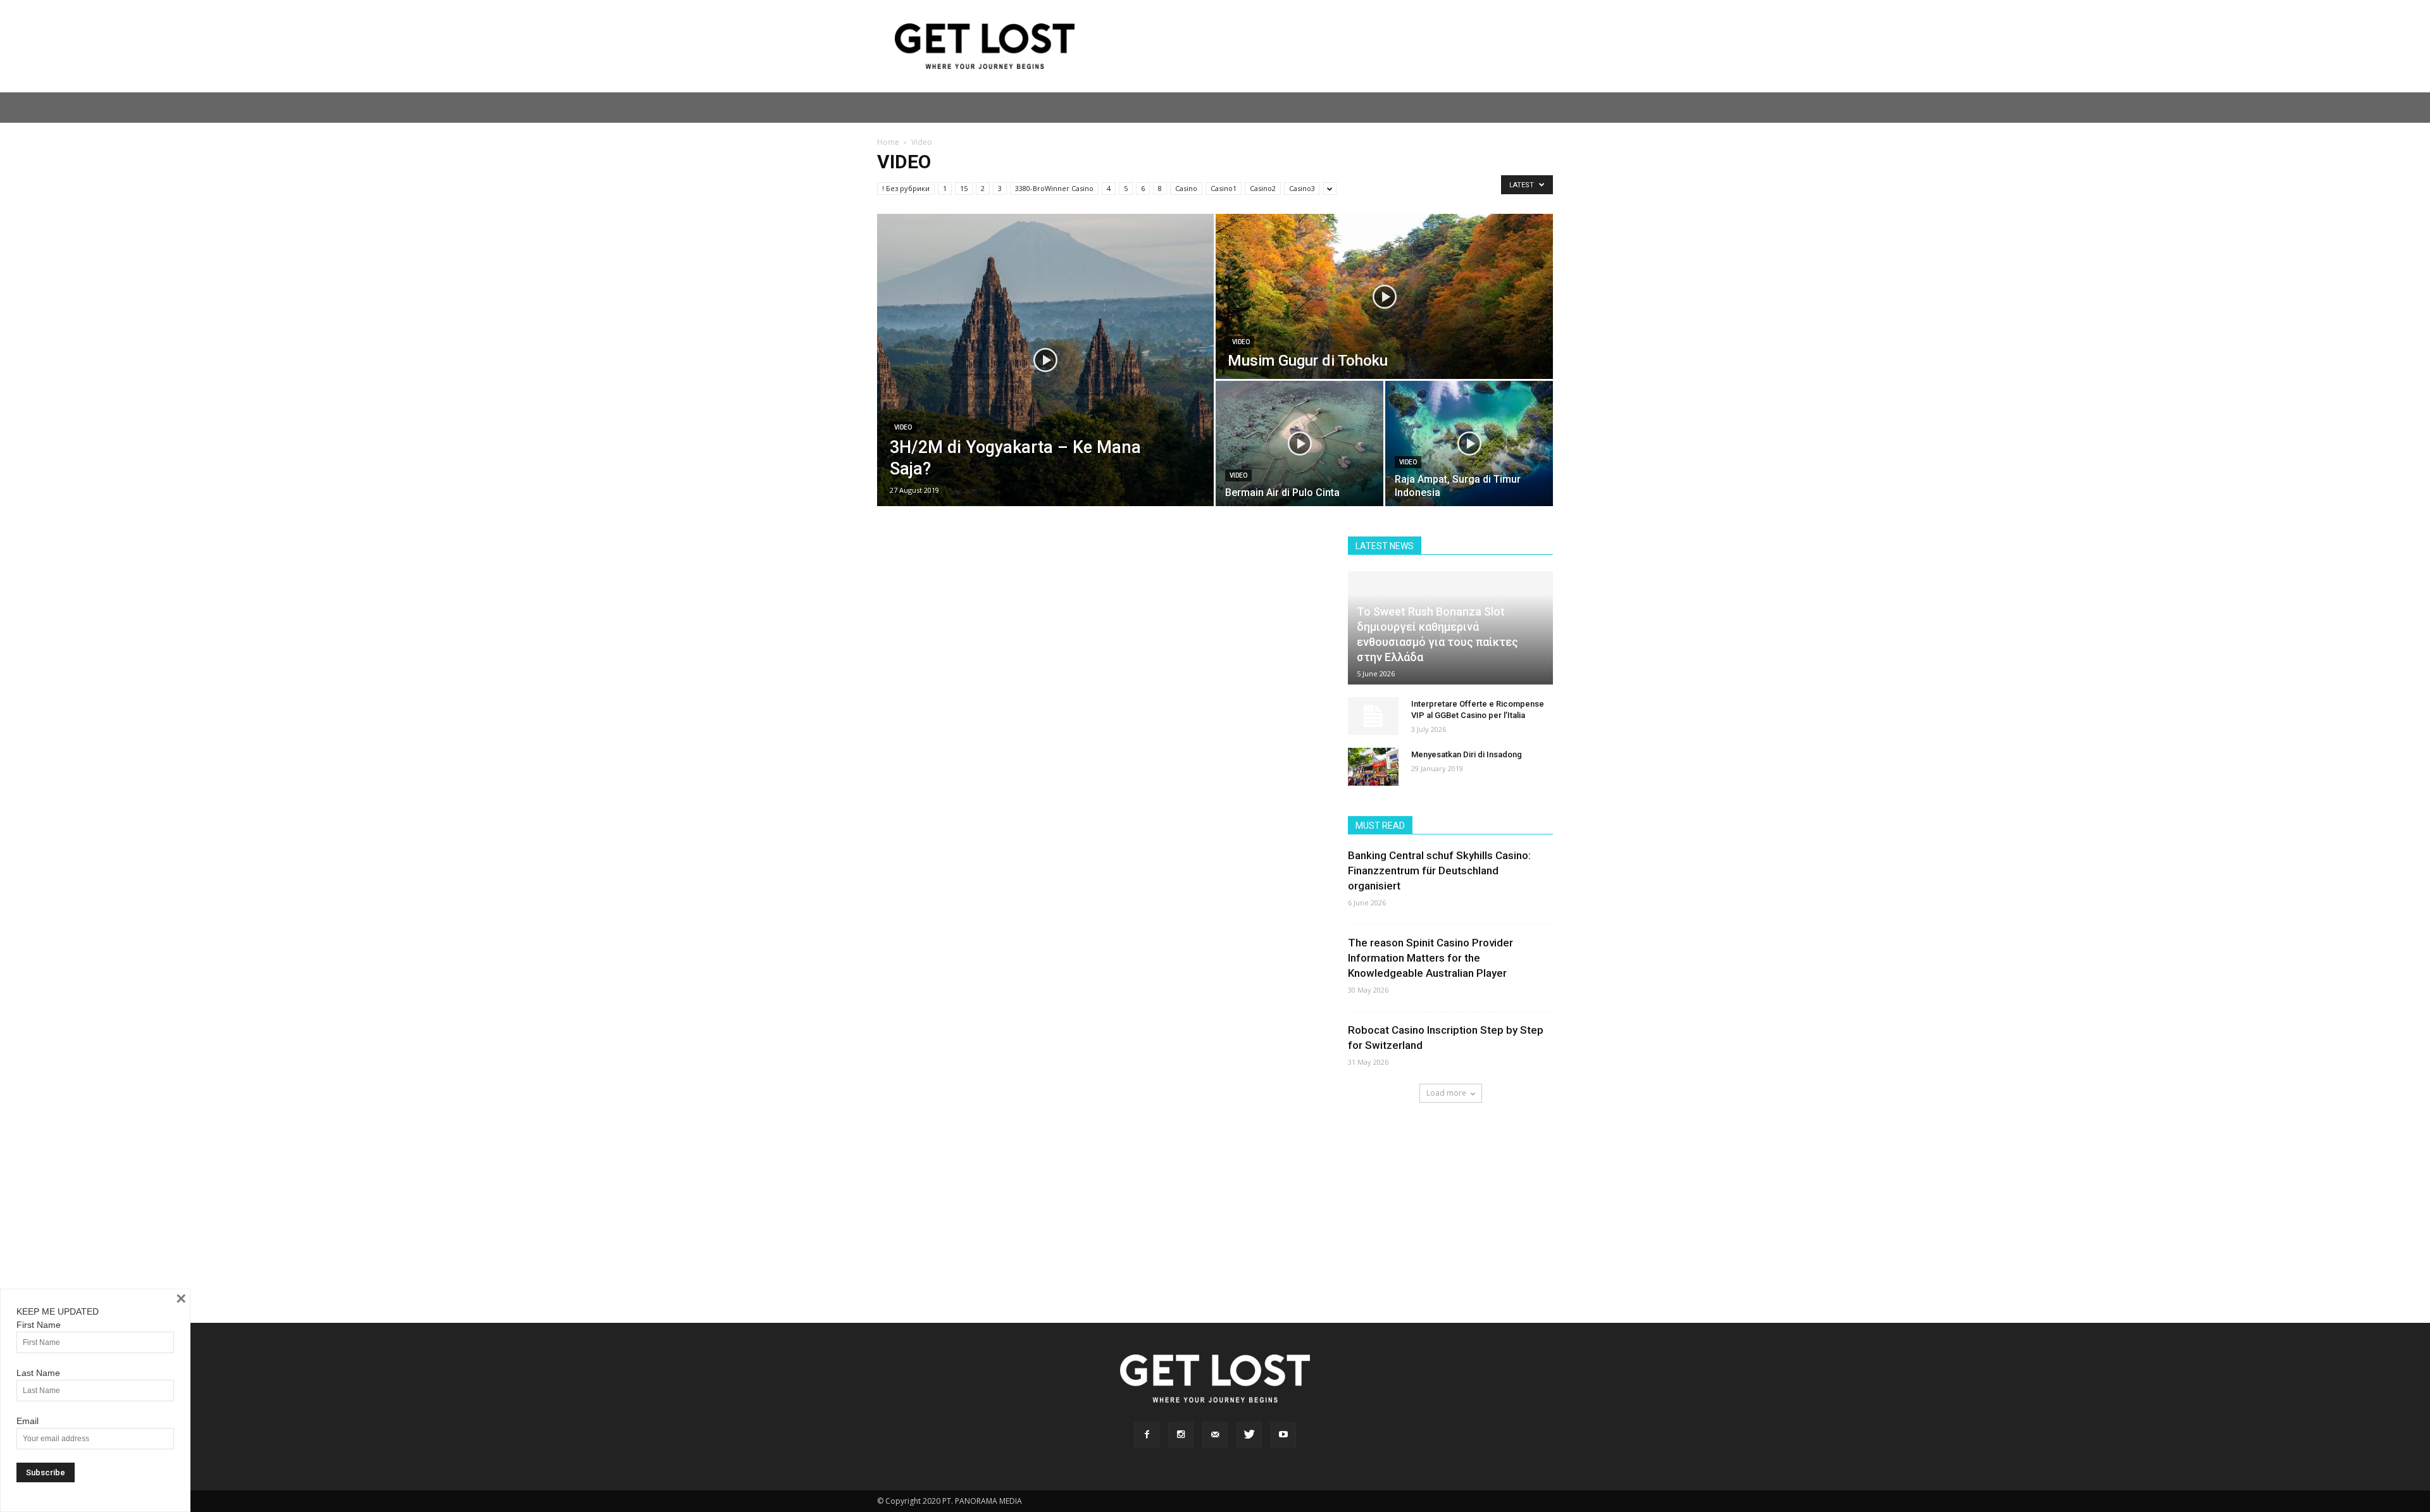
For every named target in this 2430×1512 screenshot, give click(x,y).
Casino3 (1302, 188)
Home (888, 142)
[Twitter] (1249, 1435)
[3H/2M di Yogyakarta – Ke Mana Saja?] (1045, 360)
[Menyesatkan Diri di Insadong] (1373, 767)
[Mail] (1215, 1435)
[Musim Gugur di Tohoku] (1384, 296)
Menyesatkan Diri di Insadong (1467, 754)
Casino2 (1263, 188)
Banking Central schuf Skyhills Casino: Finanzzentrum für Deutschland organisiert (1439, 871)
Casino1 (1224, 188)
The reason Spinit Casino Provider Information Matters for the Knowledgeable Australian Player (1430, 958)
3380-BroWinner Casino (1054, 188)
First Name (39, 1325)
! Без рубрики (906, 188)
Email (28, 1421)
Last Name (38, 1373)
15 (964, 188)
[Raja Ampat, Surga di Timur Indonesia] (1469, 443)
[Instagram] (1181, 1435)
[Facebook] (1147, 1435)
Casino (1186, 188)
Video (903, 427)
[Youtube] (1283, 1435)
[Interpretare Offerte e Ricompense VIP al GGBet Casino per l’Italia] (1373, 716)
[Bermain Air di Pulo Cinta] (1299, 443)
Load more (1446, 1093)
